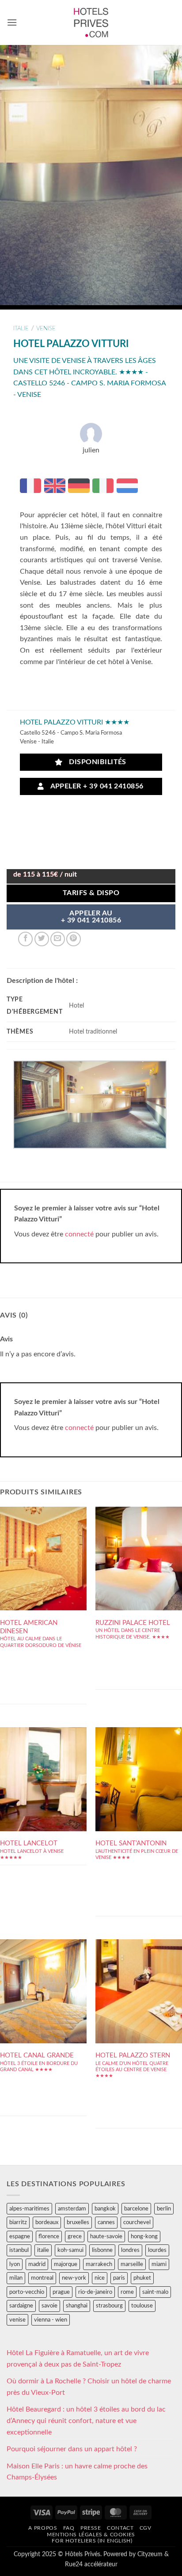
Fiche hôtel (43, 1579)
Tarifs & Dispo (91, 893)
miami (159, 2264)
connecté (79, 1234)
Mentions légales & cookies (91, 2535)
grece (75, 2236)
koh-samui (70, 2250)
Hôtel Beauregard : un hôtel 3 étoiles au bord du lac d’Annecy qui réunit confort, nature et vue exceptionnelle (86, 2421)
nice (100, 2278)
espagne (20, 2236)
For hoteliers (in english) (92, 2541)
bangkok (105, 2209)
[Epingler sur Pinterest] (74, 939)
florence (49, 2236)
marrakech (99, 2264)
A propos (43, 2528)
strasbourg (109, 2306)
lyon (15, 2264)
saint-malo (155, 2292)
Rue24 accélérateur (91, 2564)
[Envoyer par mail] (58, 939)
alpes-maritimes (29, 2209)
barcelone (136, 2209)
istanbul (19, 2250)
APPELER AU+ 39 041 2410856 (91, 917)
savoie (49, 2306)
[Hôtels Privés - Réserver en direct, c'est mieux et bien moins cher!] (91, 22)
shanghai (77, 2306)
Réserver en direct (43, 1552)
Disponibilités (95, 762)
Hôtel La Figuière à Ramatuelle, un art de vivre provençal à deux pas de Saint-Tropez (78, 2359)
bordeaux (47, 2222)
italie (21, 329)
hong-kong (144, 2236)
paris (119, 2278)
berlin (164, 2209)
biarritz (18, 2222)
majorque (66, 2264)
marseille (132, 2264)
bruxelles (78, 2222)
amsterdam (72, 2209)
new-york (74, 2278)
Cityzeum (150, 2554)
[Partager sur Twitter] (42, 939)
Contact (120, 2528)
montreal (42, 2278)
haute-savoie (106, 2236)
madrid (37, 2264)
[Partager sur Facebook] (25, 939)
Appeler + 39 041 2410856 (95, 786)
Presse (91, 2528)
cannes (106, 2222)
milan (16, 2278)
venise (46, 329)
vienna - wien (51, 2320)
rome (127, 2292)
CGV (146, 2528)
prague (61, 2292)
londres (130, 2250)
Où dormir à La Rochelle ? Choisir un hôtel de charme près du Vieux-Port (89, 2387)
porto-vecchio (27, 2292)
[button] (12, 22)
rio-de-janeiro (95, 2292)
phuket (142, 2278)
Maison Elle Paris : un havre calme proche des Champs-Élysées (77, 2472)
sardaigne (21, 2306)
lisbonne (102, 2250)
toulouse (142, 2306)
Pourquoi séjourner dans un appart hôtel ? (72, 2449)
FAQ (69, 2528)
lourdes (157, 2250)
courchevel (137, 2222)
